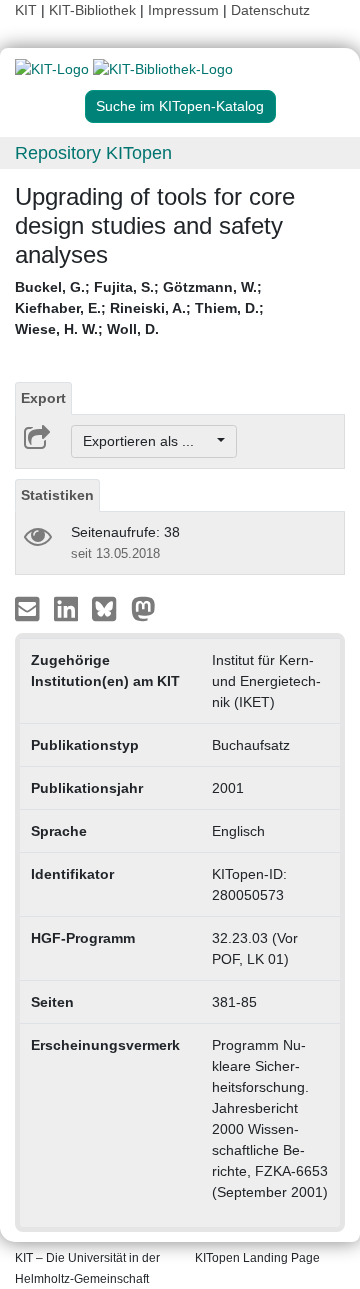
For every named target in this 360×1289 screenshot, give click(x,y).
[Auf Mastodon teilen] (143, 608)
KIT (26, 10)
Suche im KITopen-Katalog (180, 106)
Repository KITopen (93, 153)
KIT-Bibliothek (94, 10)
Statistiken (57, 495)
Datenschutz (270, 10)
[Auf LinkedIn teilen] (68, 608)
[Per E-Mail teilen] (29, 608)
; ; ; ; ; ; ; (139, 308)
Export (43, 398)
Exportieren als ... (148, 441)
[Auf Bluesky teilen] (109, 608)
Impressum (183, 10)
